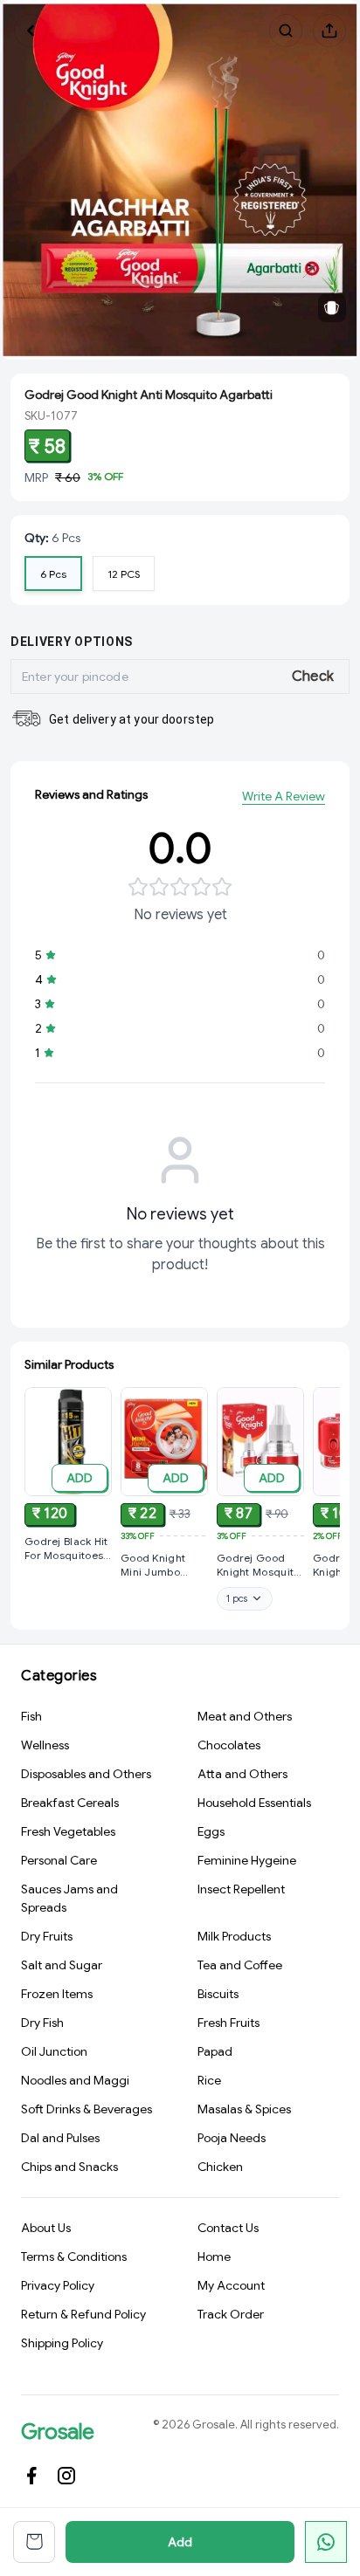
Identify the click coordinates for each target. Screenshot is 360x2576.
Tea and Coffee (240, 1965)
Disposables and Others (86, 1774)
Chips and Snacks (69, 2167)
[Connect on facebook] (31, 2476)
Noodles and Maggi (75, 2080)
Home (214, 2257)
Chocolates (229, 1745)
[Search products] (286, 31)
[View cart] (34, 2542)
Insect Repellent (241, 1889)
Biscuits (218, 1994)
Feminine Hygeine (247, 1860)
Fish (31, 1716)
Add (180, 2542)
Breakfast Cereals (70, 1803)
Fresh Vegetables (68, 1831)
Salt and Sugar (62, 1965)
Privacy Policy (58, 2285)
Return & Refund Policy (83, 2314)
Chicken (220, 2167)
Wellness (45, 1745)
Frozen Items (57, 1994)
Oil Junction (54, 2051)
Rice (209, 2080)
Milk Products (234, 1936)
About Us (46, 2228)
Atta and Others (242, 1774)
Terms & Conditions (74, 2257)
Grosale (58, 2432)
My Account (231, 2285)
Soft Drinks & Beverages (87, 2109)
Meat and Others (245, 1716)
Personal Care (59, 1860)
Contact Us (228, 2228)
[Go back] (31, 31)
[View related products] (332, 308)
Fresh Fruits (228, 2023)
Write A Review (284, 796)
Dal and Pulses (60, 2138)
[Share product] (329, 31)
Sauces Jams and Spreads (69, 1898)
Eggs (211, 1831)
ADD (80, 1478)
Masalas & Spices (244, 2109)
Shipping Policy (62, 2343)
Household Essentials (254, 1803)
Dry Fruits (47, 1936)
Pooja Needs (232, 2138)
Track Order (231, 2314)
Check (313, 677)
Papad (215, 2051)
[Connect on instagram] (66, 2476)
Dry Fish (42, 2023)
